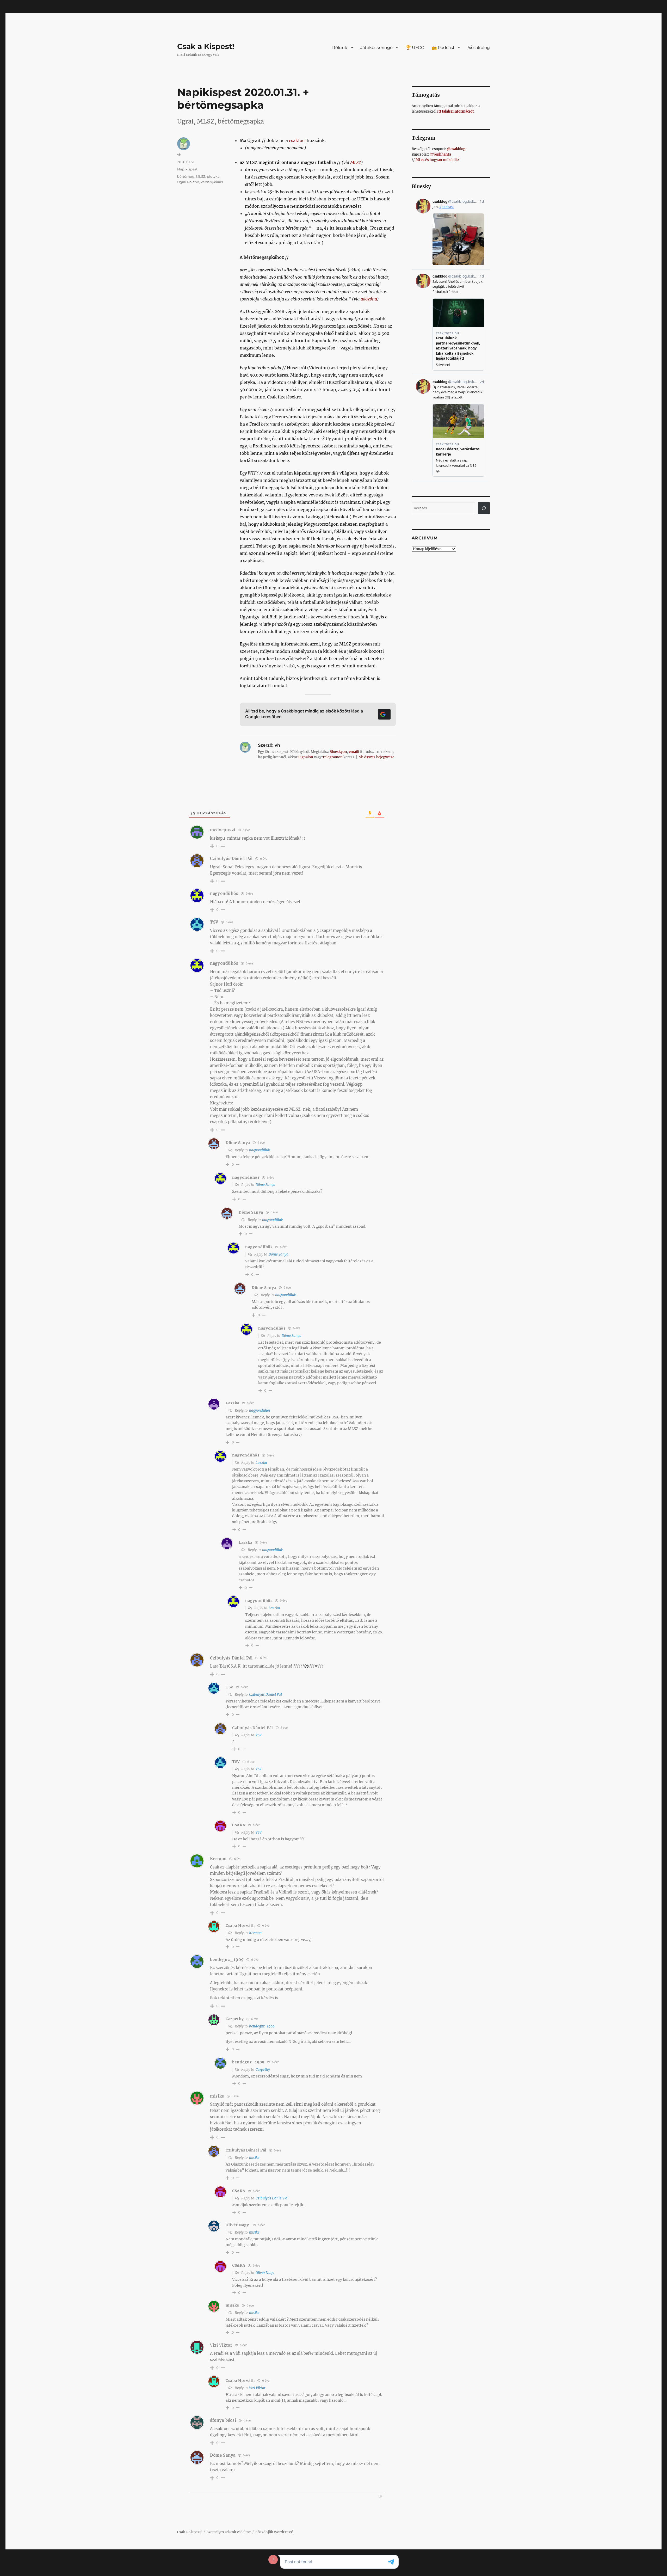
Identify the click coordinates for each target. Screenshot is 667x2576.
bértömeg (186, 176)
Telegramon (332, 757)
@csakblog (456, 149)
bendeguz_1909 (262, 2026)
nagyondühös (260, 1150)
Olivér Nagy (237, 2225)
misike (254, 2158)
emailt (354, 752)
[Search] (484, 508)
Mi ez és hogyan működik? (437, 160)
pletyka (213, 176)
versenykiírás (212, 182)
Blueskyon (338, 752)
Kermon (255, 1933)
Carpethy (263, 2070)
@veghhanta (440, 154)
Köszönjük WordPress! (274, 2532)
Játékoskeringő (376, 48)
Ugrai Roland (188, 182)
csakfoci (297, 140)
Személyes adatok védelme (229, 2532)
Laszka (261, 1463)
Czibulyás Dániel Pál (265, 1695)
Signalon (306, 757)
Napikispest (187, 169)
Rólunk (340, 48)
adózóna (369, 299)
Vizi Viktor (257, 2388)
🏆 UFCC (415, 48)
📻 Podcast (443, 48)
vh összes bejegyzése (377, 757)
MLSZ (356, 162)
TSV (259, 1735)
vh (179, 155)
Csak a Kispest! (206, 46)
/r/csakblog (479, 48)
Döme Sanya (265, 1185)
